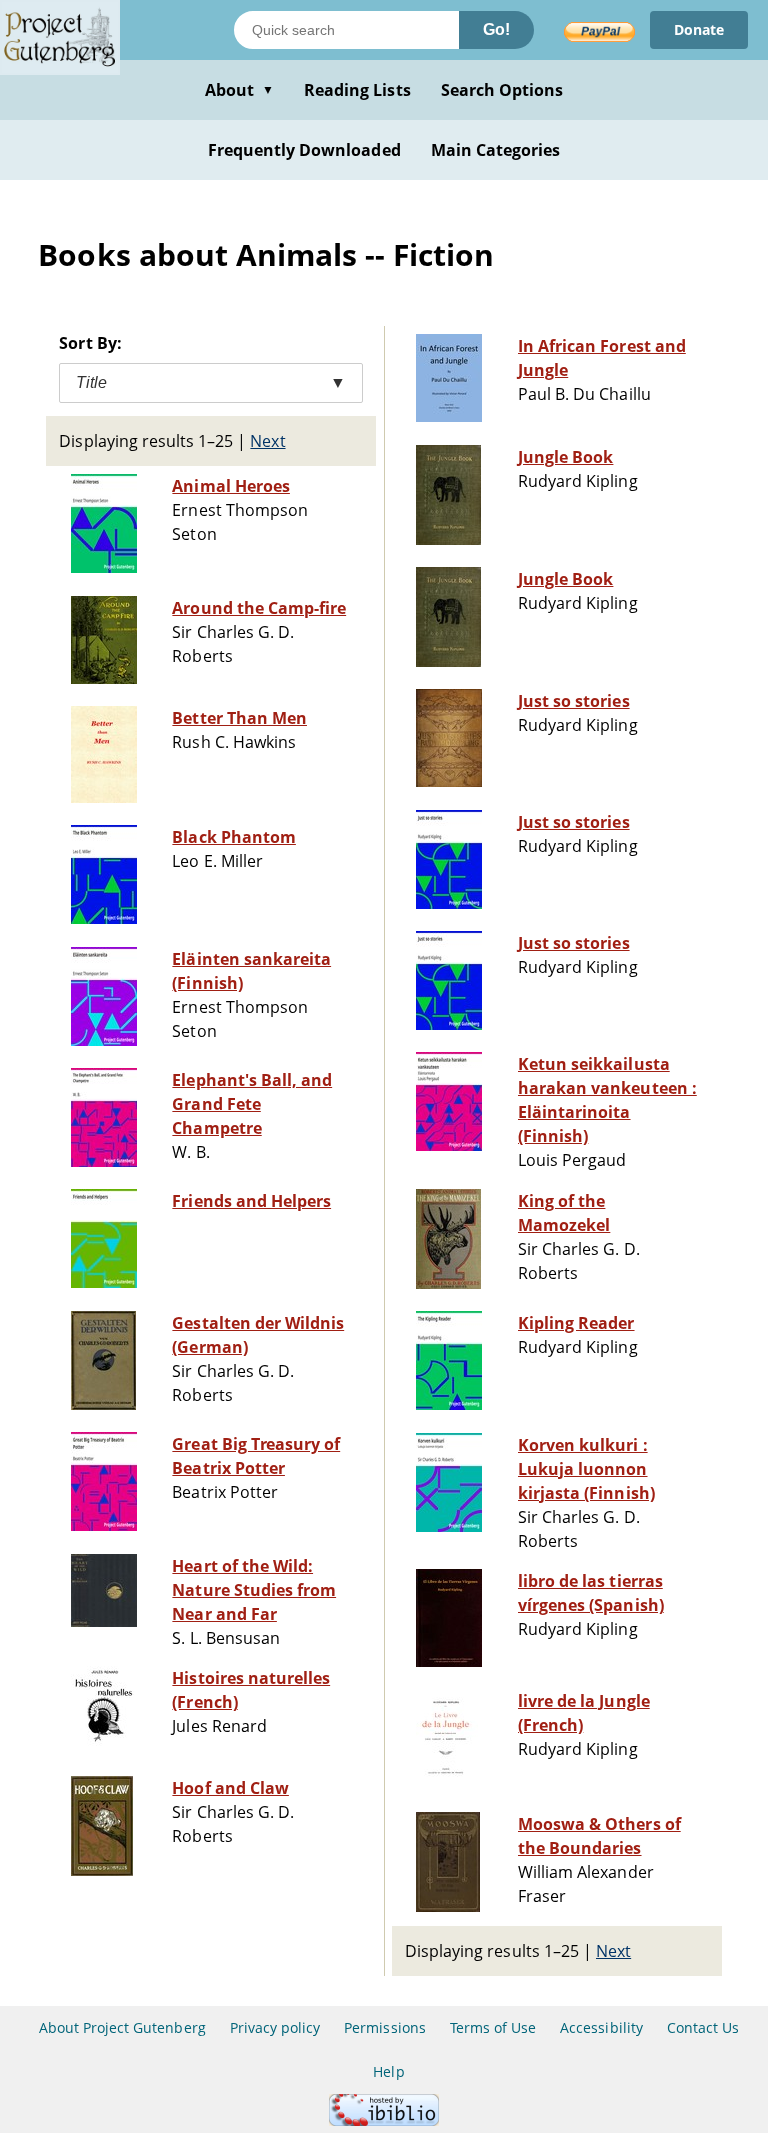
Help (388, 2071)
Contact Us (703, 2027)
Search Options (502, 90)
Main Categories (496, 150)
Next (267, 441)
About (239, 90)
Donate (699, 29)
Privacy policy (275, 2027)
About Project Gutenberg (122, 2027)
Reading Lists (357, 90)
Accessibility (601, 2027)
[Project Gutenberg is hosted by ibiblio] (384, 2120)
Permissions (384, 2027)
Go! (496, 29)
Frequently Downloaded (304, 150)
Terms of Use (493, 2027)
